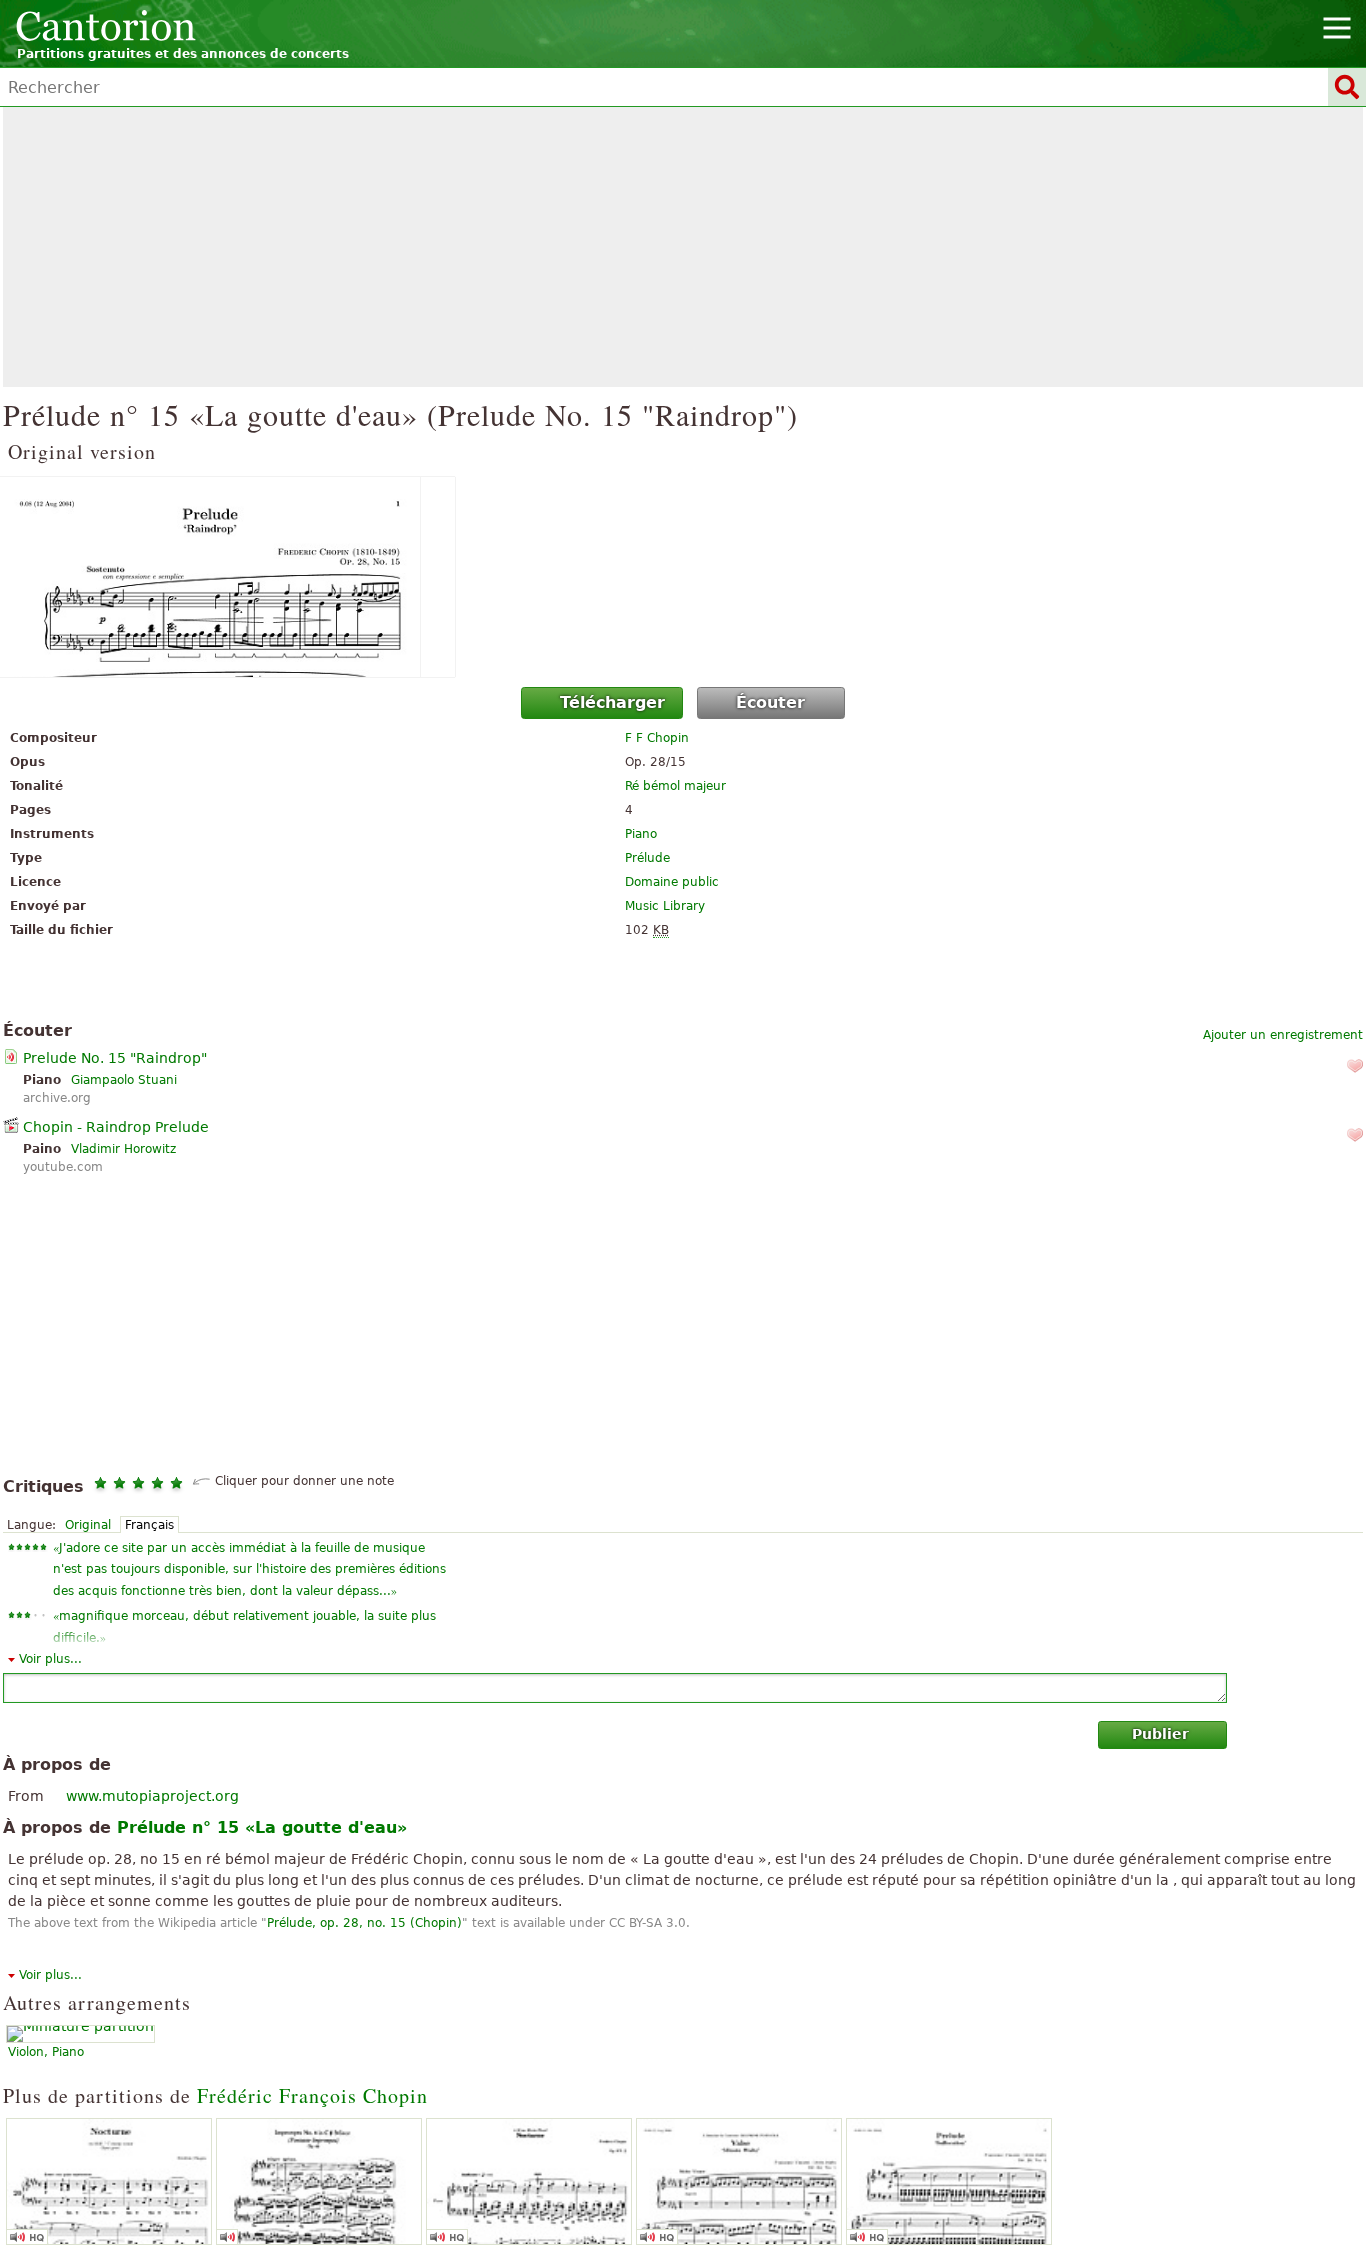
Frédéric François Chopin (312, 2095)
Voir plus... (50, 1659)
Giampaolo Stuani (124, 1080)
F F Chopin (657, 738)
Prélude (647, 858)
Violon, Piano (46, 2052)
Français (149, 1525)
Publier (1160, 1734)
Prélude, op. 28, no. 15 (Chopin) (364, 1923)
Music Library (665, 906)
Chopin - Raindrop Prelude (116, 1127)
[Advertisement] (683, 247)
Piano (641, 834)
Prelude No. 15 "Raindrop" (115, 1058)
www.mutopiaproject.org (152, 1796)
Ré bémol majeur (675, 786)
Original (88, 1525)
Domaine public (672, 882)
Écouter (770, 702)
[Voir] (683, 577)
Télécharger (612, 702)
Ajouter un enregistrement (1283, 1035)
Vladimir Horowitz (123, 1149)
